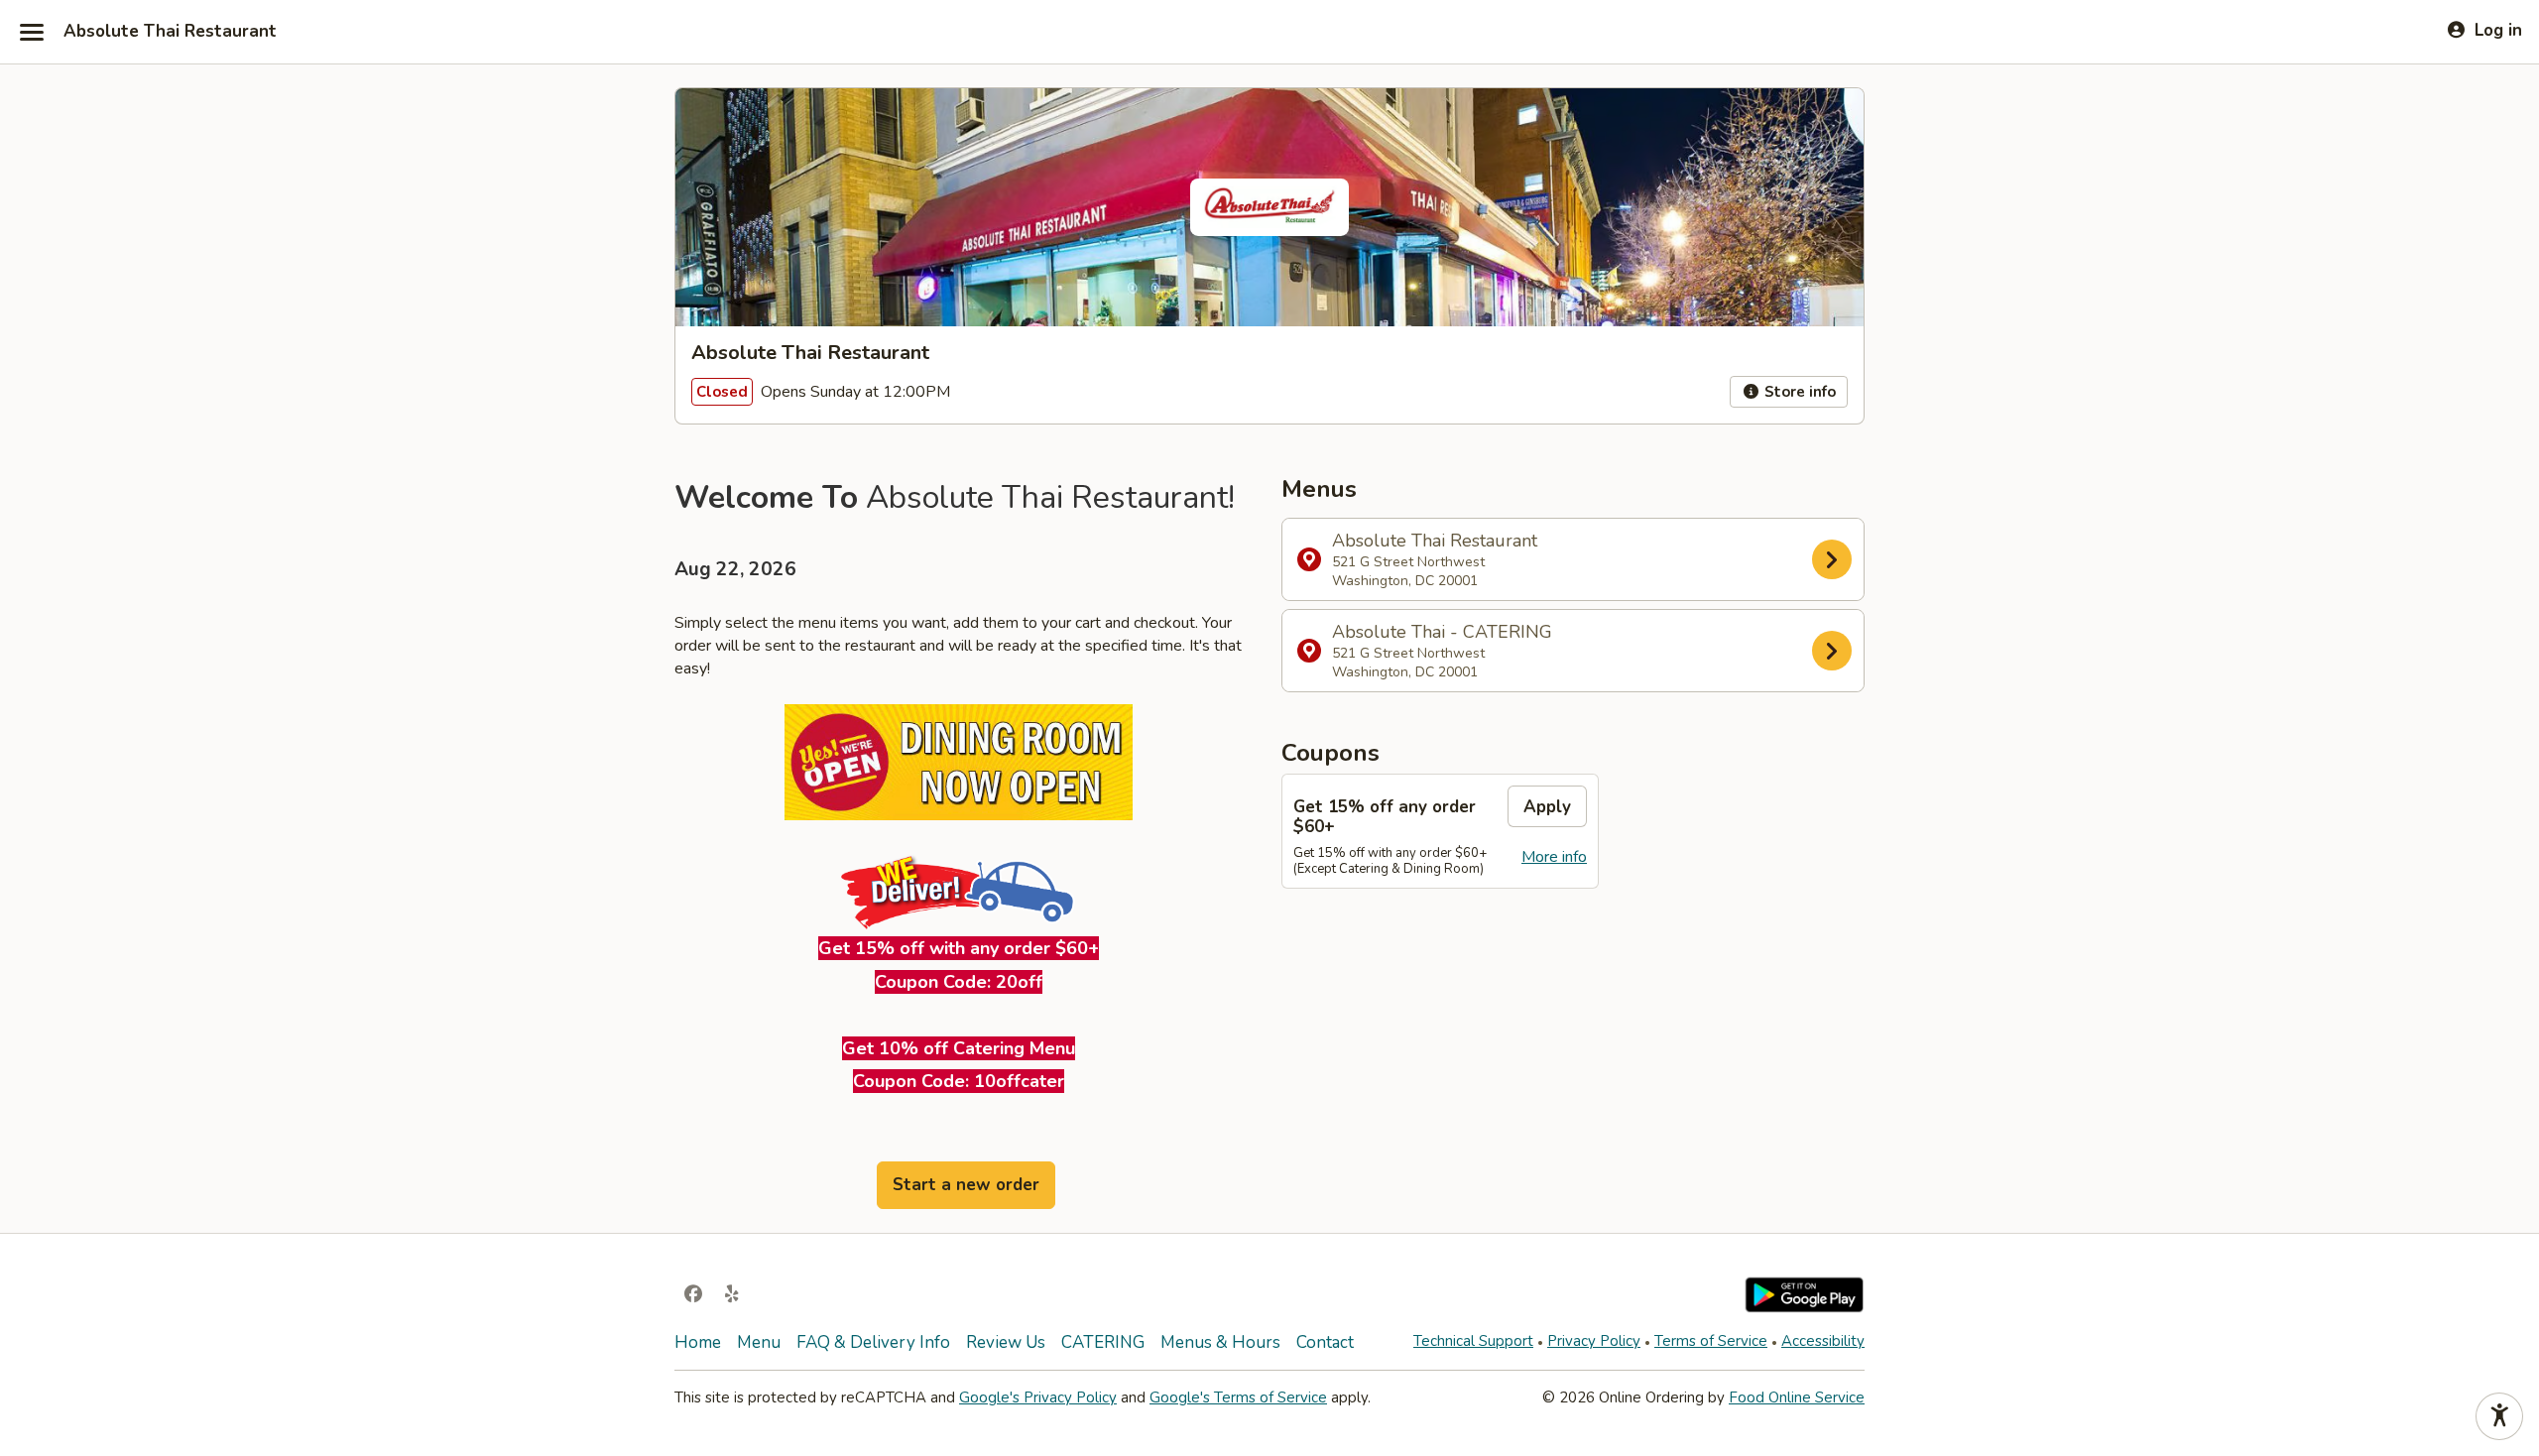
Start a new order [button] (966, 1185)
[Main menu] (32, 32)
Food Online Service (1797, 1397)
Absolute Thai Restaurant (170, 32)
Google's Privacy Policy (1038, 1397)
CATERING (1103, 1342)
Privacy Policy (1594, 1341)
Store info (1798, 392)
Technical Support (1473, 1341)
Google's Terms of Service (1238, 1397)
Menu (759, 1342)
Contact (1325, 1342)
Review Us (1006, 1342)
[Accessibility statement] (2499, 1416)
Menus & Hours (1220, 1342)
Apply (1547, 807)
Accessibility (1823, 1341)
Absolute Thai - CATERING (1442, 651)
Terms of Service (1711, 1341)
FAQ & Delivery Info (873, 1342)
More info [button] (1554, 857)
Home (698, 1342)
